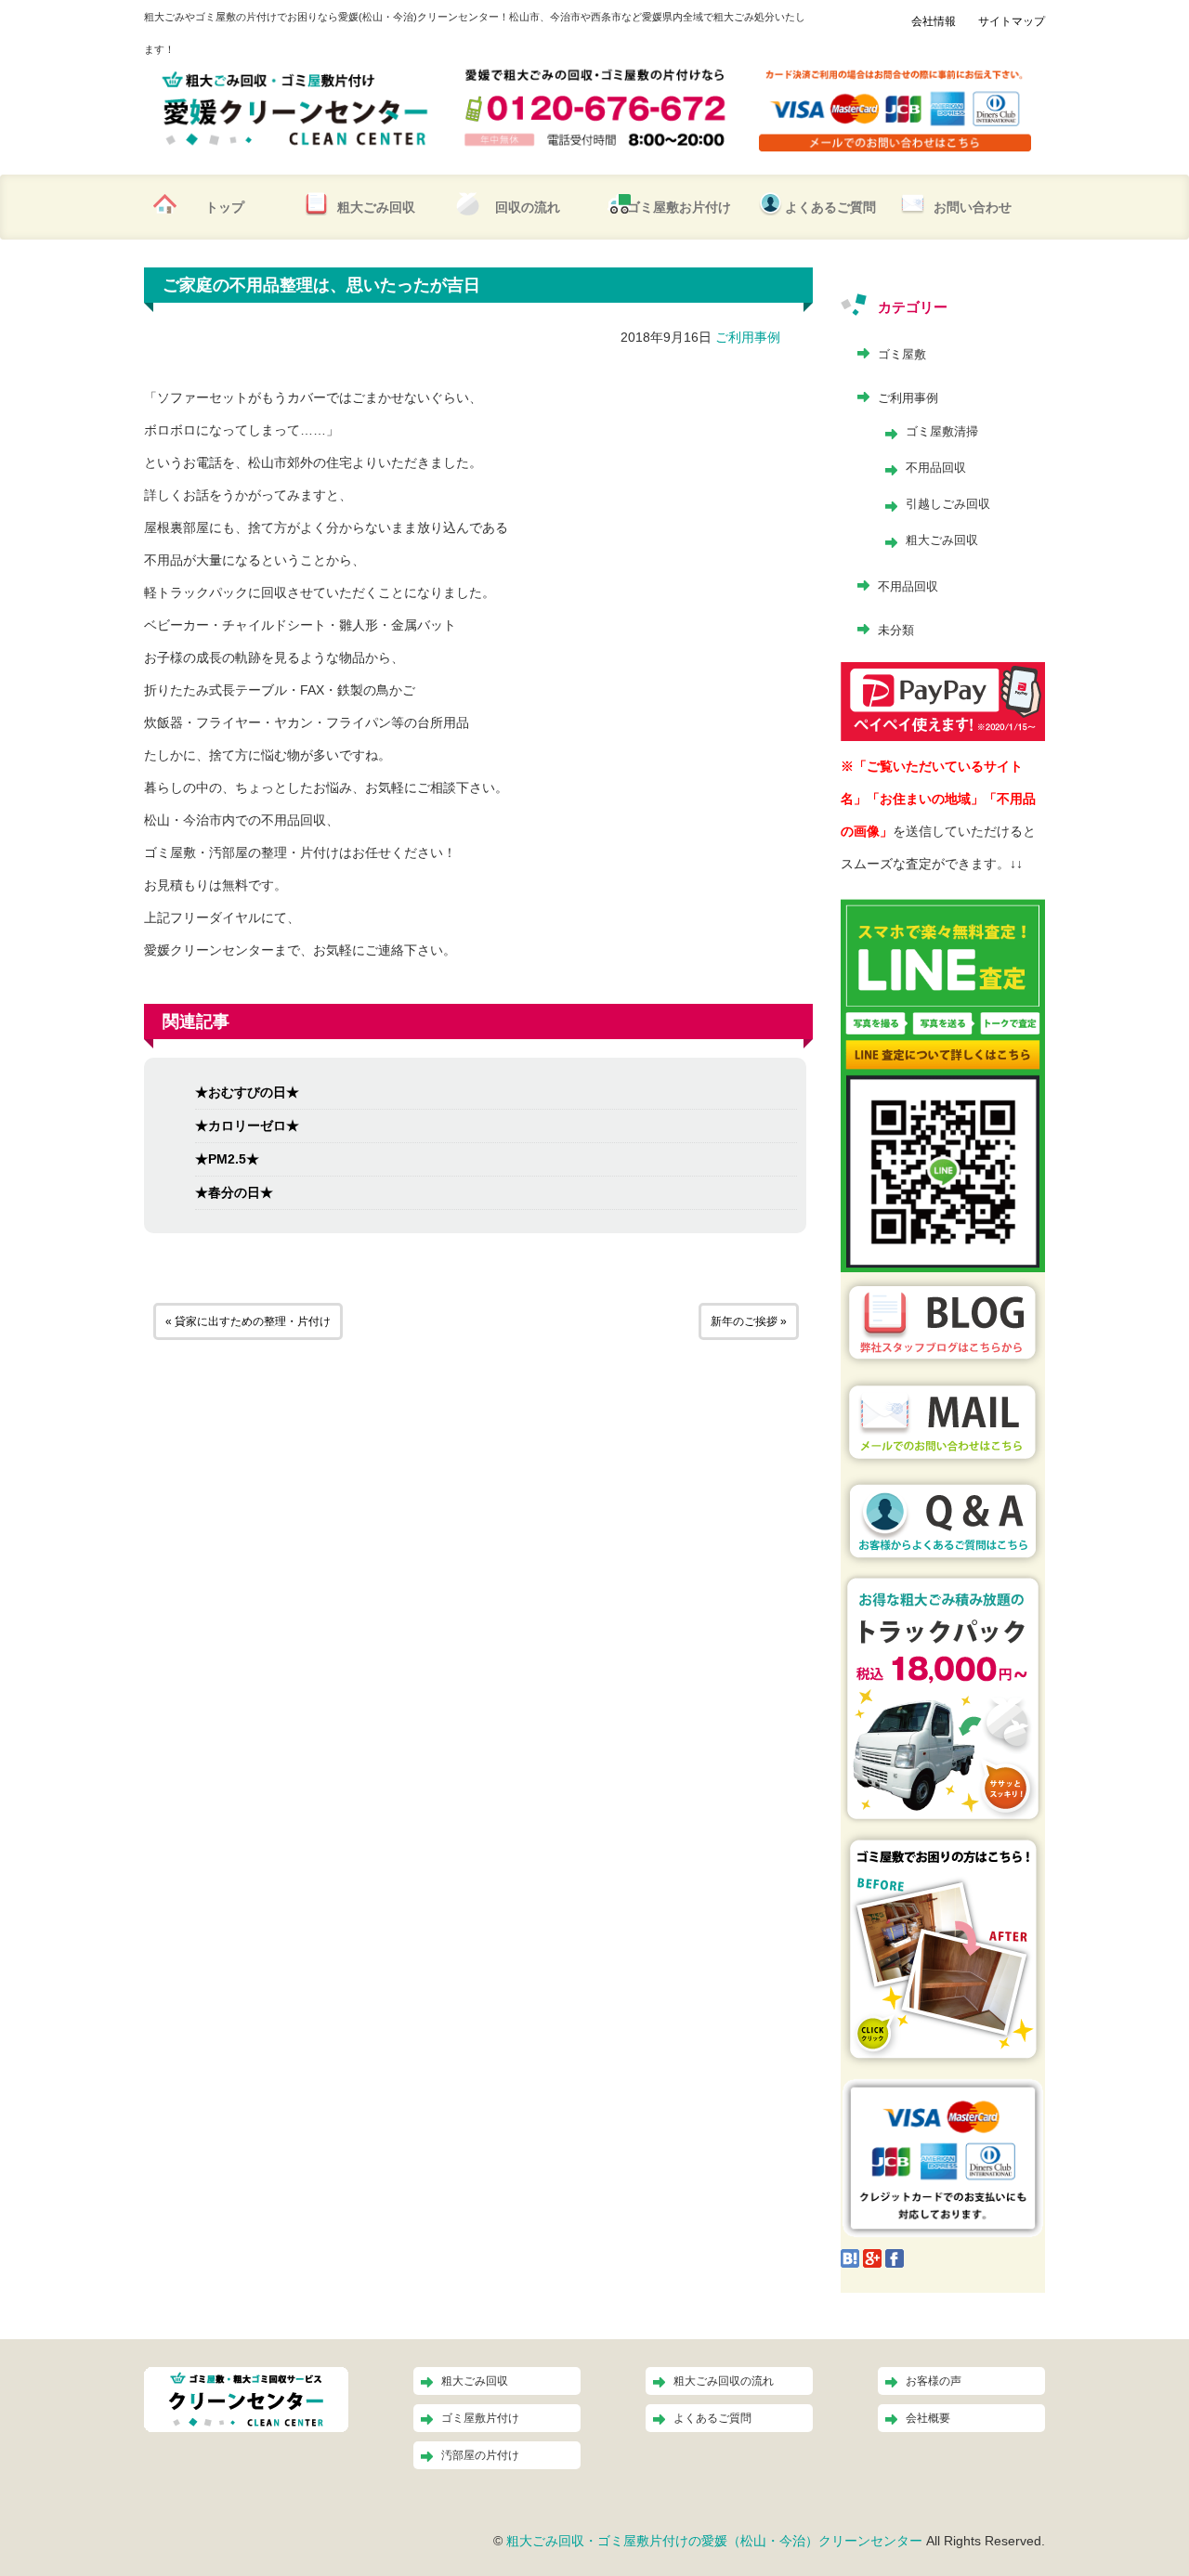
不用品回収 (936, 468)
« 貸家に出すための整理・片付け (248, 1321)
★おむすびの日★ (247, 1092)
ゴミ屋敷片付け (480, 2418)
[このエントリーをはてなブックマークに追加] (850, 2257)
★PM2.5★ (227, 1159)
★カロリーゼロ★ (247, 1125)
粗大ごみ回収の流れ (724, 2381)
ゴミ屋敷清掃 (942, 431)
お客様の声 (934, 2381)
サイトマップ (1012, 21)
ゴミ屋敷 (902, 354)
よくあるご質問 (830, 207)
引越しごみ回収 (948, 504)
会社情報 (934, 21)
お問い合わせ (973, 207)
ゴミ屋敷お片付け (679, 207)
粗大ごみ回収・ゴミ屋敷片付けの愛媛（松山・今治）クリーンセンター (714, 2541)
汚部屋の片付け (480, 2455)
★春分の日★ (234, 1192)
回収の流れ (528, 207)
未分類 (896, 630)
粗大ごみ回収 (376, 207)
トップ (225, 207)
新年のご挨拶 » (749, 1321)
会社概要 (928, 2418)
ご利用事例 (748, 337)
